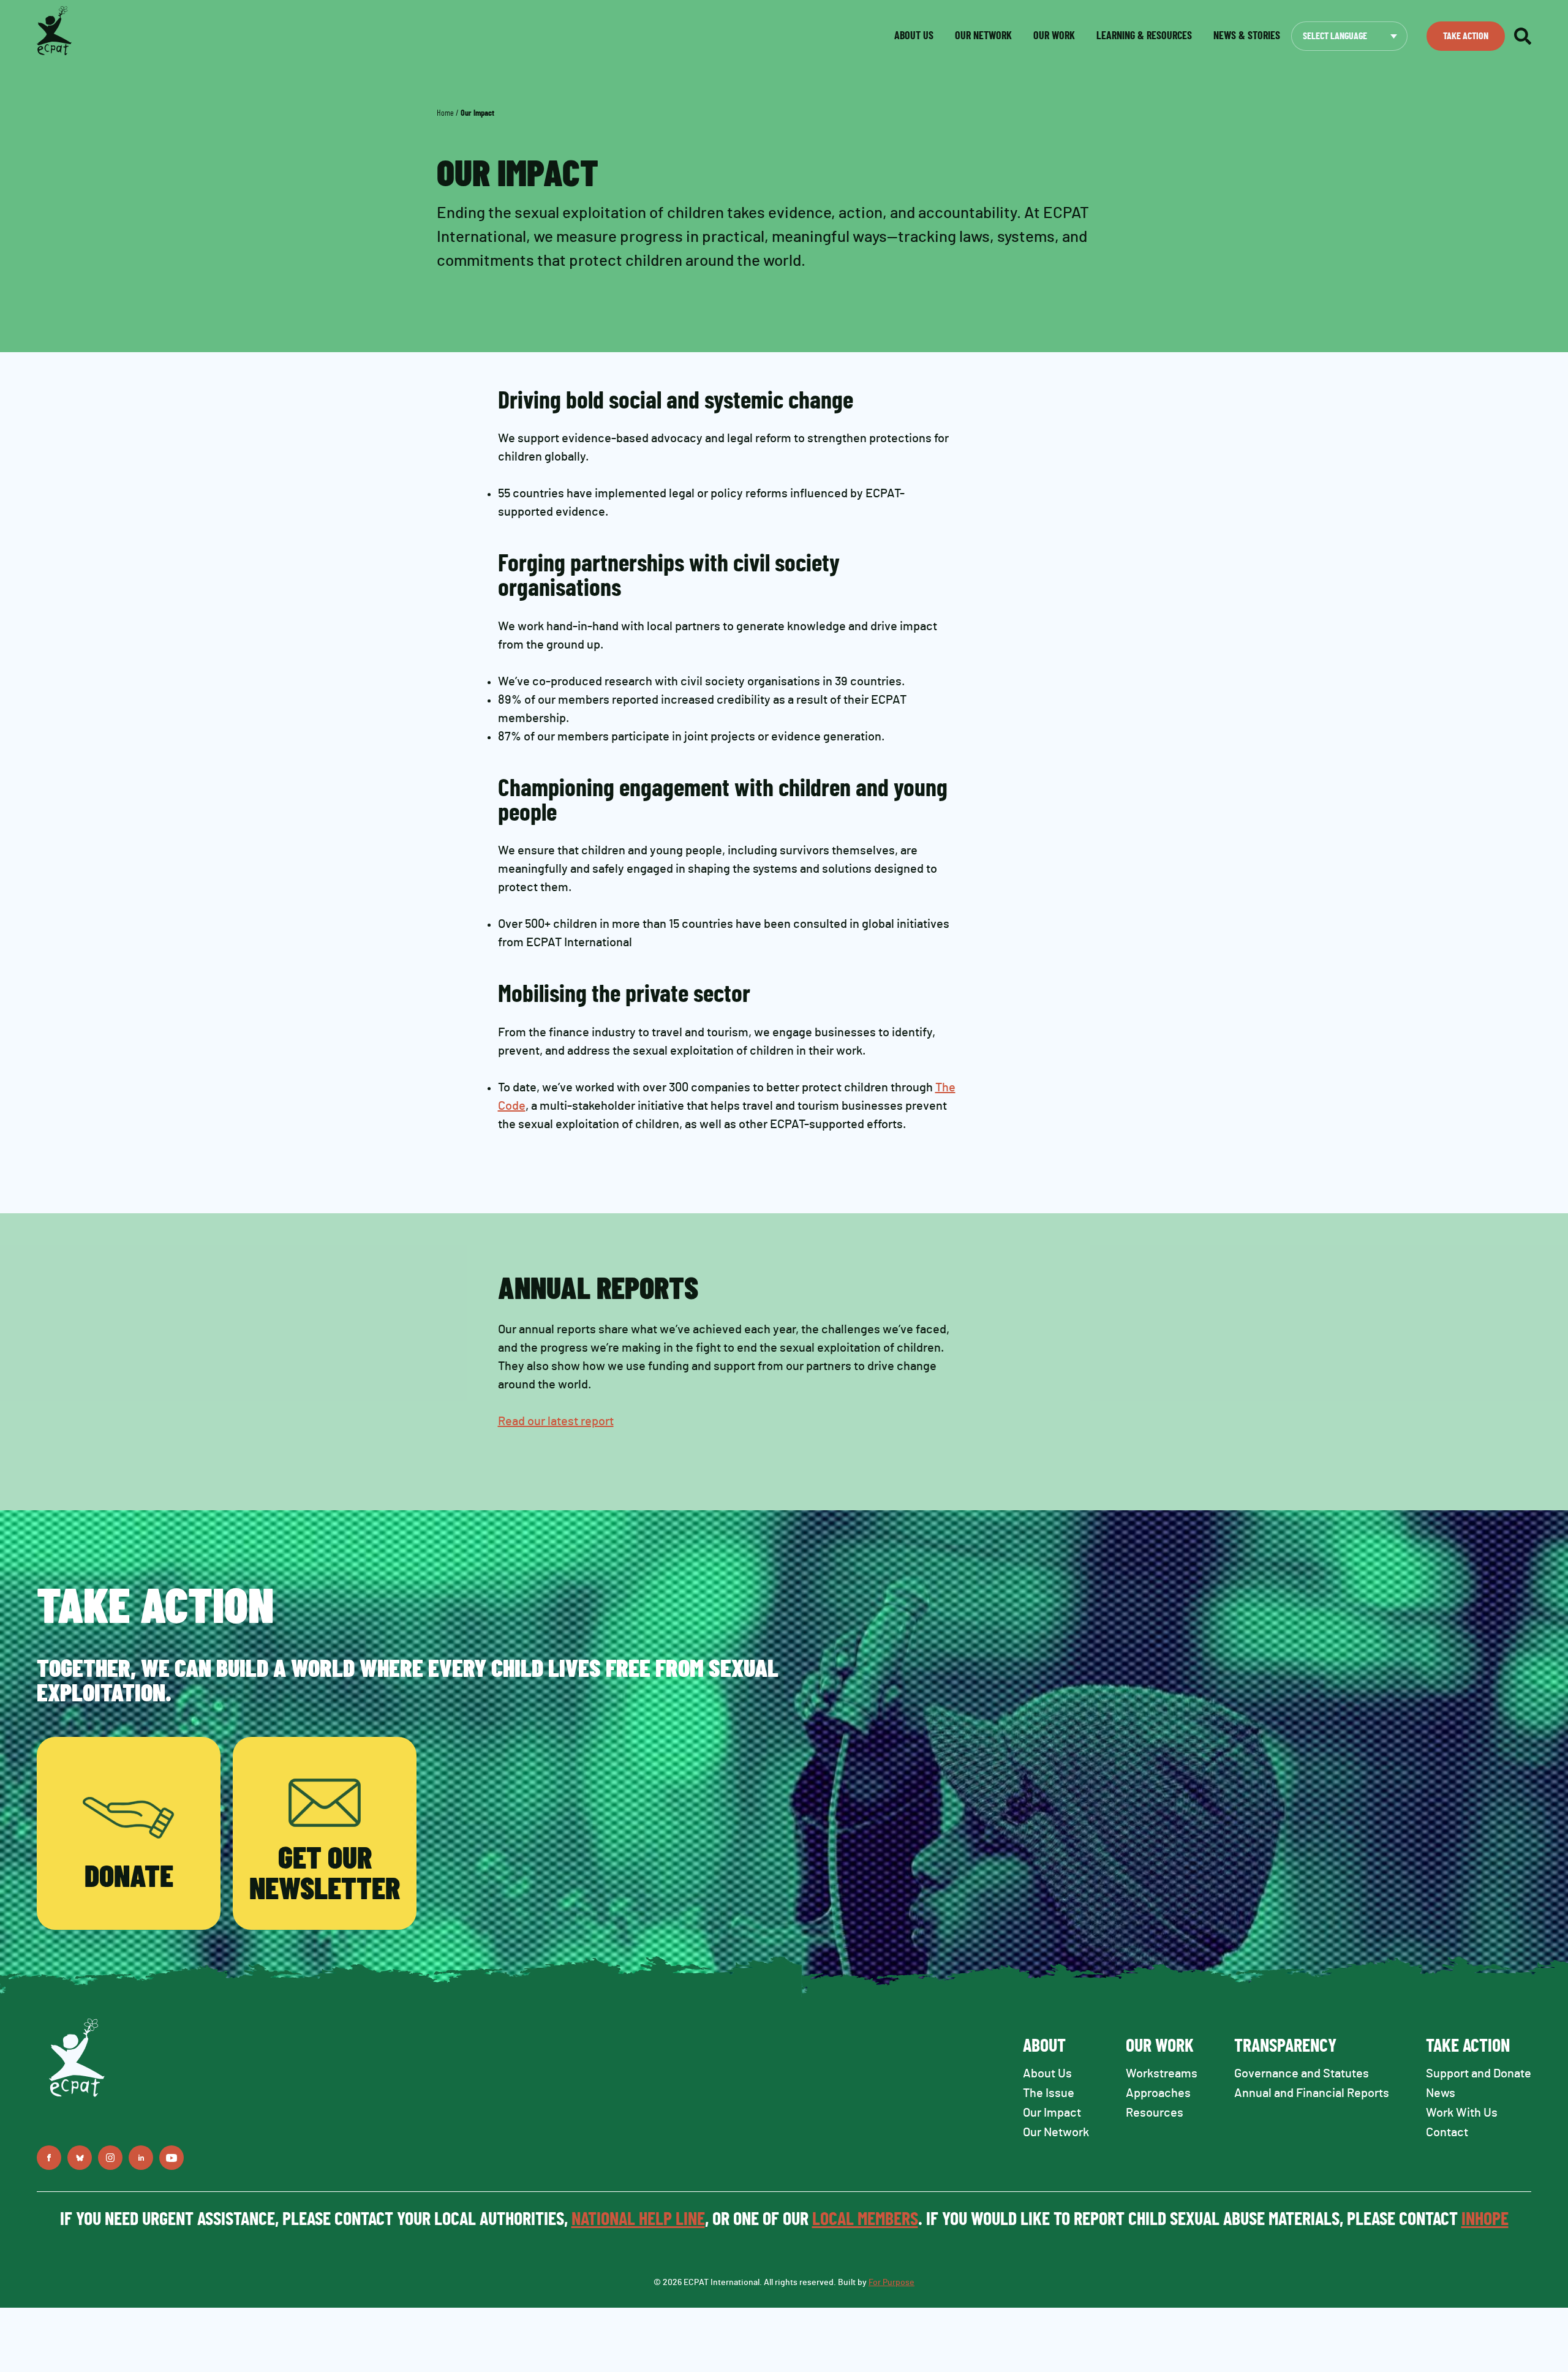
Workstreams (1162, 2074)
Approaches (1158, 2093)
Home (445, 113)
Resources (1155, 2113)
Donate (129, 1878)
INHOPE (1485, 2220)
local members (865, 2220)
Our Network (983, 36)
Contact (1447, 2133)
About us (914, 36)
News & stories (1247, 36)
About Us (1047, 2074)
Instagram (110, 2158)
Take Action (1466, 36)
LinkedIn (141, 2158)
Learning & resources (1144, 36)
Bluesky (80, 2158)
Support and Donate (1479, 2074)
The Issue (1049, 2093)
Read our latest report (556, 1421)
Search (1523, 36)
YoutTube (171, 2158)
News (1441, 2093)
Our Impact (1052, 2113)
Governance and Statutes (1302, 2074)
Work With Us (1462, 2113)
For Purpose (891, 2283)
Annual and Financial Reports (1312, 2093)
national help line (638, 2220)
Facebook (49, 2158)
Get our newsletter (325, 1875)
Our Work (1054, 36)
